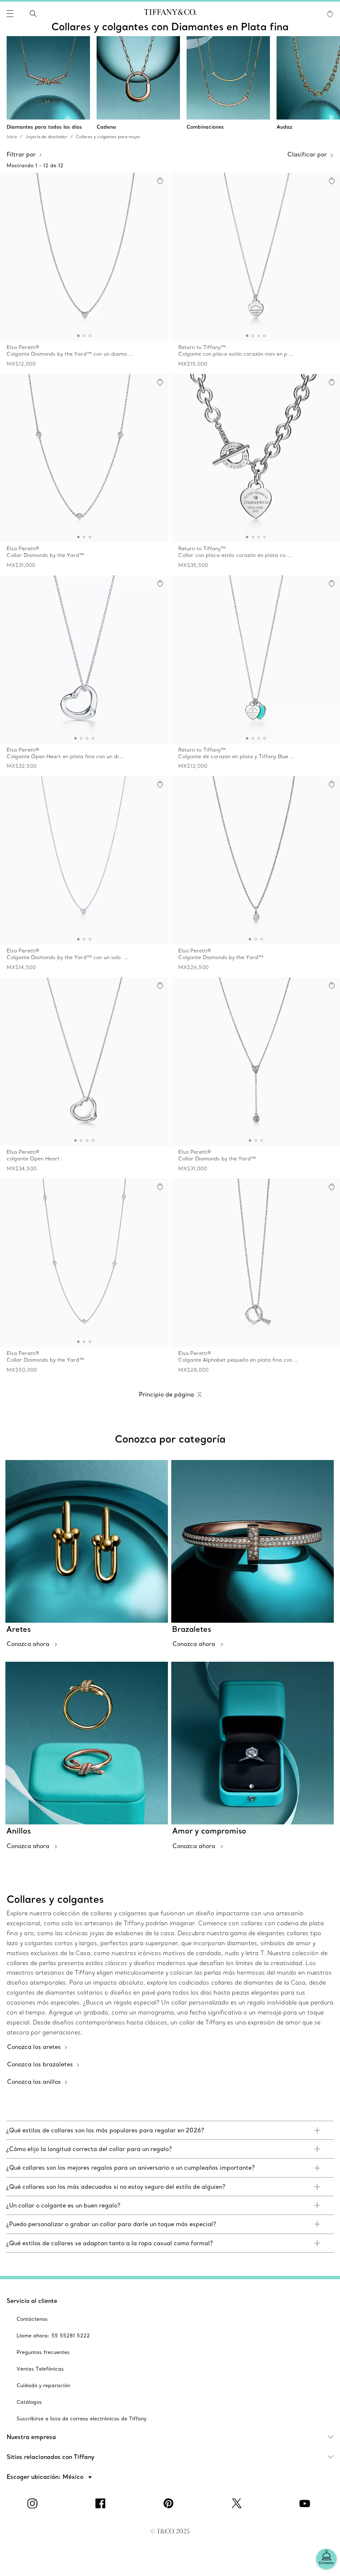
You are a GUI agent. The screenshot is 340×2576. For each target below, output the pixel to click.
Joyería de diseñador (46, 137)
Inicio (12, 137)
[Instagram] (34, 2503)
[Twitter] (238, 2503)
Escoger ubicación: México (46, 2477)
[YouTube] (306, 2503)
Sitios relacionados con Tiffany (51, 2457)
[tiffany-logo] (170, 14)
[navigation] (10, 14)
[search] (33, 14)
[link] (170, 2130)
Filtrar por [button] (21, 154)
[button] (10, 14)
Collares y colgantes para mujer (108, 137)
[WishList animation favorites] (330, 14)
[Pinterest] (170, 2503)
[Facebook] (102, 2503)
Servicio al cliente (32, 2301)
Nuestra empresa (31, 2437)
